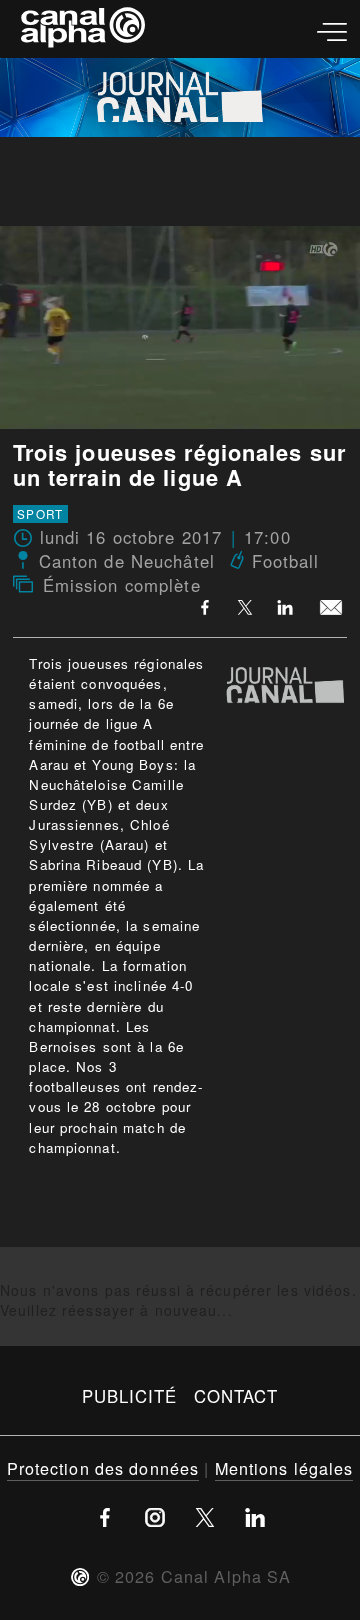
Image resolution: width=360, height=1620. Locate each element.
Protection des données (103, 1468)
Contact (236, 1396)
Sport (40, 514)
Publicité (130, 1396)
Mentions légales (284, 1468)
